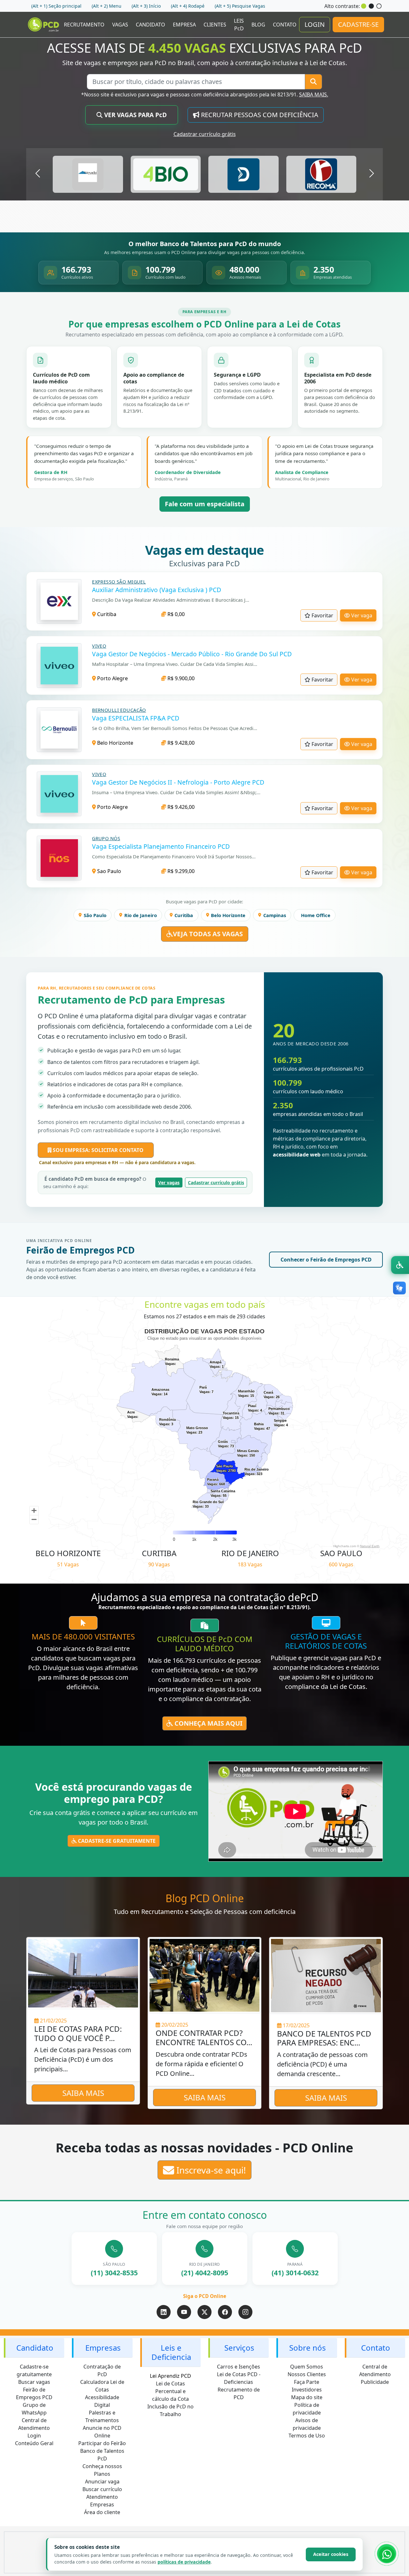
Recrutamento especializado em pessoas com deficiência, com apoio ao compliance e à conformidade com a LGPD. (204, 335)
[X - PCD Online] (204, 2312)
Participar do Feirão (102, 2443)
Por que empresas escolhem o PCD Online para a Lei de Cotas (204, 324)
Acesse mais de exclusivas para (204, 48)
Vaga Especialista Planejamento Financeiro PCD (161, 846)
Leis (239, 25)
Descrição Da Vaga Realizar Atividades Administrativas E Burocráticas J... (171, 600)
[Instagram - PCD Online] (245, 2312)
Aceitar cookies (331, 2554)
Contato (285, 25)
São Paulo (95, 915)
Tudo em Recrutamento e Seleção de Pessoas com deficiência (205, 1912)
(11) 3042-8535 (114, 2273)
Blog (258, 25)
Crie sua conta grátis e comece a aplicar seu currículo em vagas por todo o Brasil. (114, 1817)
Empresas (103, 2348)
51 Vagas (68, 1564)
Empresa (184, 25)
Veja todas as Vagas (208, 934)
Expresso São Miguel (119, 582)
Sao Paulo (108, 871)
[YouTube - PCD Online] (184, 2312)
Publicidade (375, 2382)
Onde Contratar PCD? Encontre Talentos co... (204, 2038)
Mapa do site (307, 2397)
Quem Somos (307, 2367)
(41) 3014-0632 (295, 2273)
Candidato (150, 25)
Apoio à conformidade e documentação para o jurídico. (114, 1096)
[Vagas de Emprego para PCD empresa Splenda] (243, 174)
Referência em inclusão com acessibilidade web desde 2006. (120, 1107)
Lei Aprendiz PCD (170, 2376)
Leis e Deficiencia (171, 2352)
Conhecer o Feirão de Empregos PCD (326, 1260)
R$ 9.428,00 (180, 743)
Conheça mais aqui (208, 1723)
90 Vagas (159, 1564)
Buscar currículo (102, 2489)
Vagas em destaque (204, 550)
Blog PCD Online (205, 1898)
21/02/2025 (53, 2021)
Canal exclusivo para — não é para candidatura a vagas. (117, 1162)
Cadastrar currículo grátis (205, 134)
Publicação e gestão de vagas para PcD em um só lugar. (114, 1051)
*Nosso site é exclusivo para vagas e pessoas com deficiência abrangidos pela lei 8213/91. (205, 94)
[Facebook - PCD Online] (225, 2312)
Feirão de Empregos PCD (81, 1250)
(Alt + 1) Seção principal (56, 6)
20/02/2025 (174, 2025)
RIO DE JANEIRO (250, 1553)
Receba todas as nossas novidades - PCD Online (204, 2148)
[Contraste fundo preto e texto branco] (371, 6)
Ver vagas (169, 1183)
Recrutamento (84, 25)
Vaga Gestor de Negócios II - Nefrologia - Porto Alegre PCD (178, 782)
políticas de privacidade (184, 2562)
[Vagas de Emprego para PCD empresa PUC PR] (166, 174)
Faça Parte (307, 2382)
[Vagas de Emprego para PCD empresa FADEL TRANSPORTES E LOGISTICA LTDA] (321, 174)
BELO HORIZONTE (68, 1553)
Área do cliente (102, 2512)
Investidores (307, 2390)
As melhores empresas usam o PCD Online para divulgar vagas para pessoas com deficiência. (205, 252)
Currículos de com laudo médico (205, 1644)
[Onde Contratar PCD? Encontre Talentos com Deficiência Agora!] (204, 1975)
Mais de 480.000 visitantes (83, 1637)
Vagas (120, 25)
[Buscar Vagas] (313, 82)
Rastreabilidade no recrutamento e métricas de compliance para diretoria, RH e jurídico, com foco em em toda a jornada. (320, 1142)
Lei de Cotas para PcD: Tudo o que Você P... (78, 2034)
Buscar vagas (34, 2382)
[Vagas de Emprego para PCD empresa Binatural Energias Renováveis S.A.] (88, 174)
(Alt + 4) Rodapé (188, 6)
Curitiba (106, 614)
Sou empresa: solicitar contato (97, 1150)
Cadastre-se (358, 24)
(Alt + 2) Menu (107, 6)
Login (315, 24)
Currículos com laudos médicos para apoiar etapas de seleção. (123, 1073)
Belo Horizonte (115, 743)
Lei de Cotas (170, 2384)
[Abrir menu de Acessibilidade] (400, 1265)
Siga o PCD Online (205, 2296)
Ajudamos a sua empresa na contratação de (205, 1597)
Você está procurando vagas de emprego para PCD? (114, 1793)
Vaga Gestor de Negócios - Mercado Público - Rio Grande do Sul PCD (192, 654)
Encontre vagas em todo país (205, 1305)
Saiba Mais (83, 2093)
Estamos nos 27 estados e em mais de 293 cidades (204, 1316)
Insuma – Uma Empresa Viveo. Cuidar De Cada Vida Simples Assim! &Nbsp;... (176, 792)
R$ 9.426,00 (180, 807)
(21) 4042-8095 (205, 2273)
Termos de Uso (307, 2436)
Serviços (239, 2348)
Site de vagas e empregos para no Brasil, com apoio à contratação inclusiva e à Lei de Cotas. (205, 63)
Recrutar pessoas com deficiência (259, 115)
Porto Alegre (112, 678)
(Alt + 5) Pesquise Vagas (240, 6)
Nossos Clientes (307, 2374)
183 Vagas (250, 1564)
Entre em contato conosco (205, 2215)
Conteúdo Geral (34, 2443)
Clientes (215, 25)
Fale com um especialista (205, 504)
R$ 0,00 (175, 614)
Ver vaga (361, 615)
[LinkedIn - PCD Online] (164, 2312)
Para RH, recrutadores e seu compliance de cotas (96, 988)
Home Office (316, 915)
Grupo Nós (106, 838)
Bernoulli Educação (119, 710)
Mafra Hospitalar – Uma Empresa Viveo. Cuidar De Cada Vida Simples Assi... (175, 664)
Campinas (275, 915)
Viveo (99, 646)
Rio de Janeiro (141, 915)
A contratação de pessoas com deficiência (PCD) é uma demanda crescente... (322, 2064)
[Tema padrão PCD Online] (364, 6)
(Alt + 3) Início (146, 6)
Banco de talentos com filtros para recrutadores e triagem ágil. (123, 1062)
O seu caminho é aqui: (95, 1183)
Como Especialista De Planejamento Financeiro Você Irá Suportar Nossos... (174, 856)
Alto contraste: (342, 6)
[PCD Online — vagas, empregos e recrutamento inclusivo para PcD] (44, 25)
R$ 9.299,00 (180, 871)
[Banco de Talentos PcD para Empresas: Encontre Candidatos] (326, 1975)
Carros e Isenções (239, 2367)
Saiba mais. (314, 94)
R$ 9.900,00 (180, 678)
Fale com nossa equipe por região (204, 2226)
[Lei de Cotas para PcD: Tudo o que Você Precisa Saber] (83, 1973)
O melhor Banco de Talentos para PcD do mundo (205, 244)
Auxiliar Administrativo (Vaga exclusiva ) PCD (157, 590)
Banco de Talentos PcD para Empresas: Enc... (324, 2038)
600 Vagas (341, 1564)
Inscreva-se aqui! (210, 2170)
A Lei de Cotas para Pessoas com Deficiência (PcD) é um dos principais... (83, 2059)
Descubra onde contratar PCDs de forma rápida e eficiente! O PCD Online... (201, 2064)
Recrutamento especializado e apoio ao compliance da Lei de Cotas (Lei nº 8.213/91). (205, 1607)
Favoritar (322, 615)
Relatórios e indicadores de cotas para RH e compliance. (115, 1084)
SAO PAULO (341, 1553)
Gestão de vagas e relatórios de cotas (326, 1641)
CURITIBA (159, 1553)
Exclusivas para (204, 563)
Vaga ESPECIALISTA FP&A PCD (136, 718)
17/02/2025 (296, 2025)
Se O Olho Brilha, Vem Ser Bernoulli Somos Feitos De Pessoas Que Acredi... (175, 728)
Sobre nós (308, 2348)
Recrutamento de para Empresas (131, 1000)
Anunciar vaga (102, 2482)
